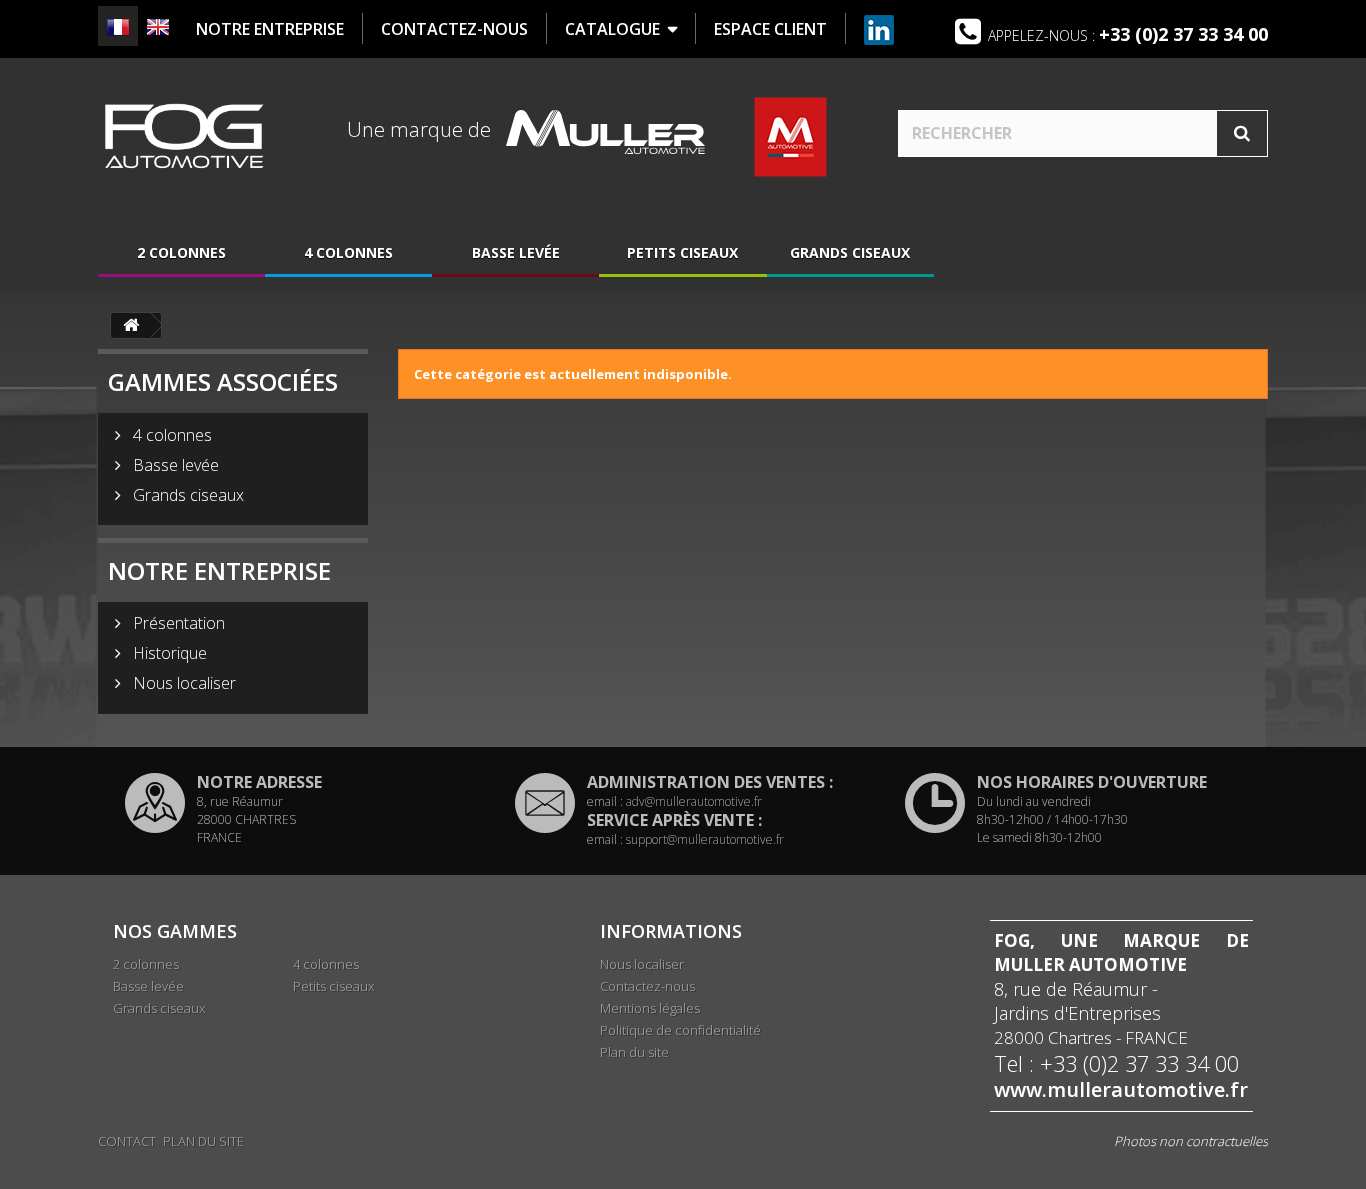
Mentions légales (650, 1008)
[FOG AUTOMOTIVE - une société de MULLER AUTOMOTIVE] (183, 136)
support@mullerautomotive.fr (705, 839)
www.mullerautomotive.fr (1121, 1090)
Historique (168, 653)
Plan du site (634, 1052)
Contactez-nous (647, 986)
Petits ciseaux (682, 252)
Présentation (177, 623)
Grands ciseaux (850, 252)
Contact (127, 1141)
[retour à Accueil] (131, 325)
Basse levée (516, 252)
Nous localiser (182, 683)
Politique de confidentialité (680, 1030)
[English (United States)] (158, 27)
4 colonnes (348, 252)
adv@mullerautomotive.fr (694, 801)
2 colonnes (181, 252)
